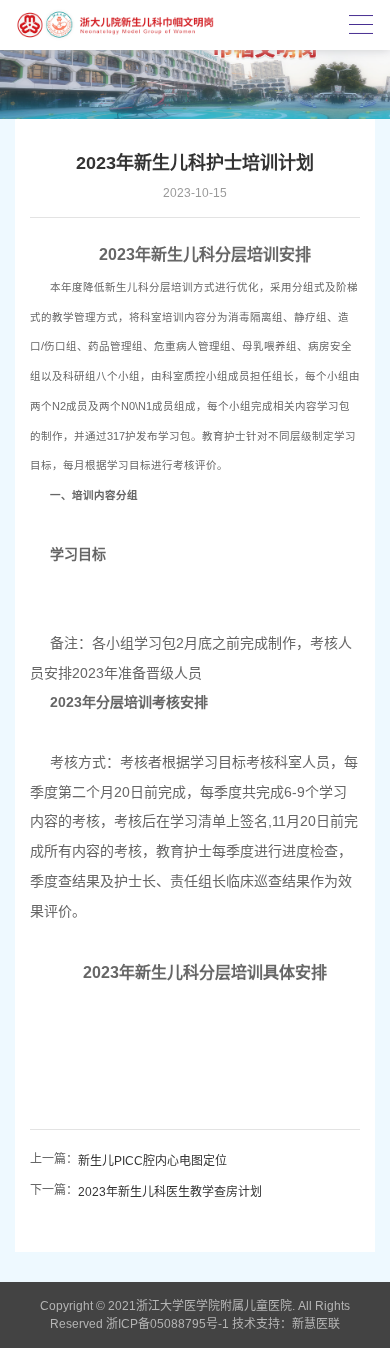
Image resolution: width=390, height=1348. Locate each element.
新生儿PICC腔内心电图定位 (152, 1161)
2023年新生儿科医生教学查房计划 (170, 1192)
